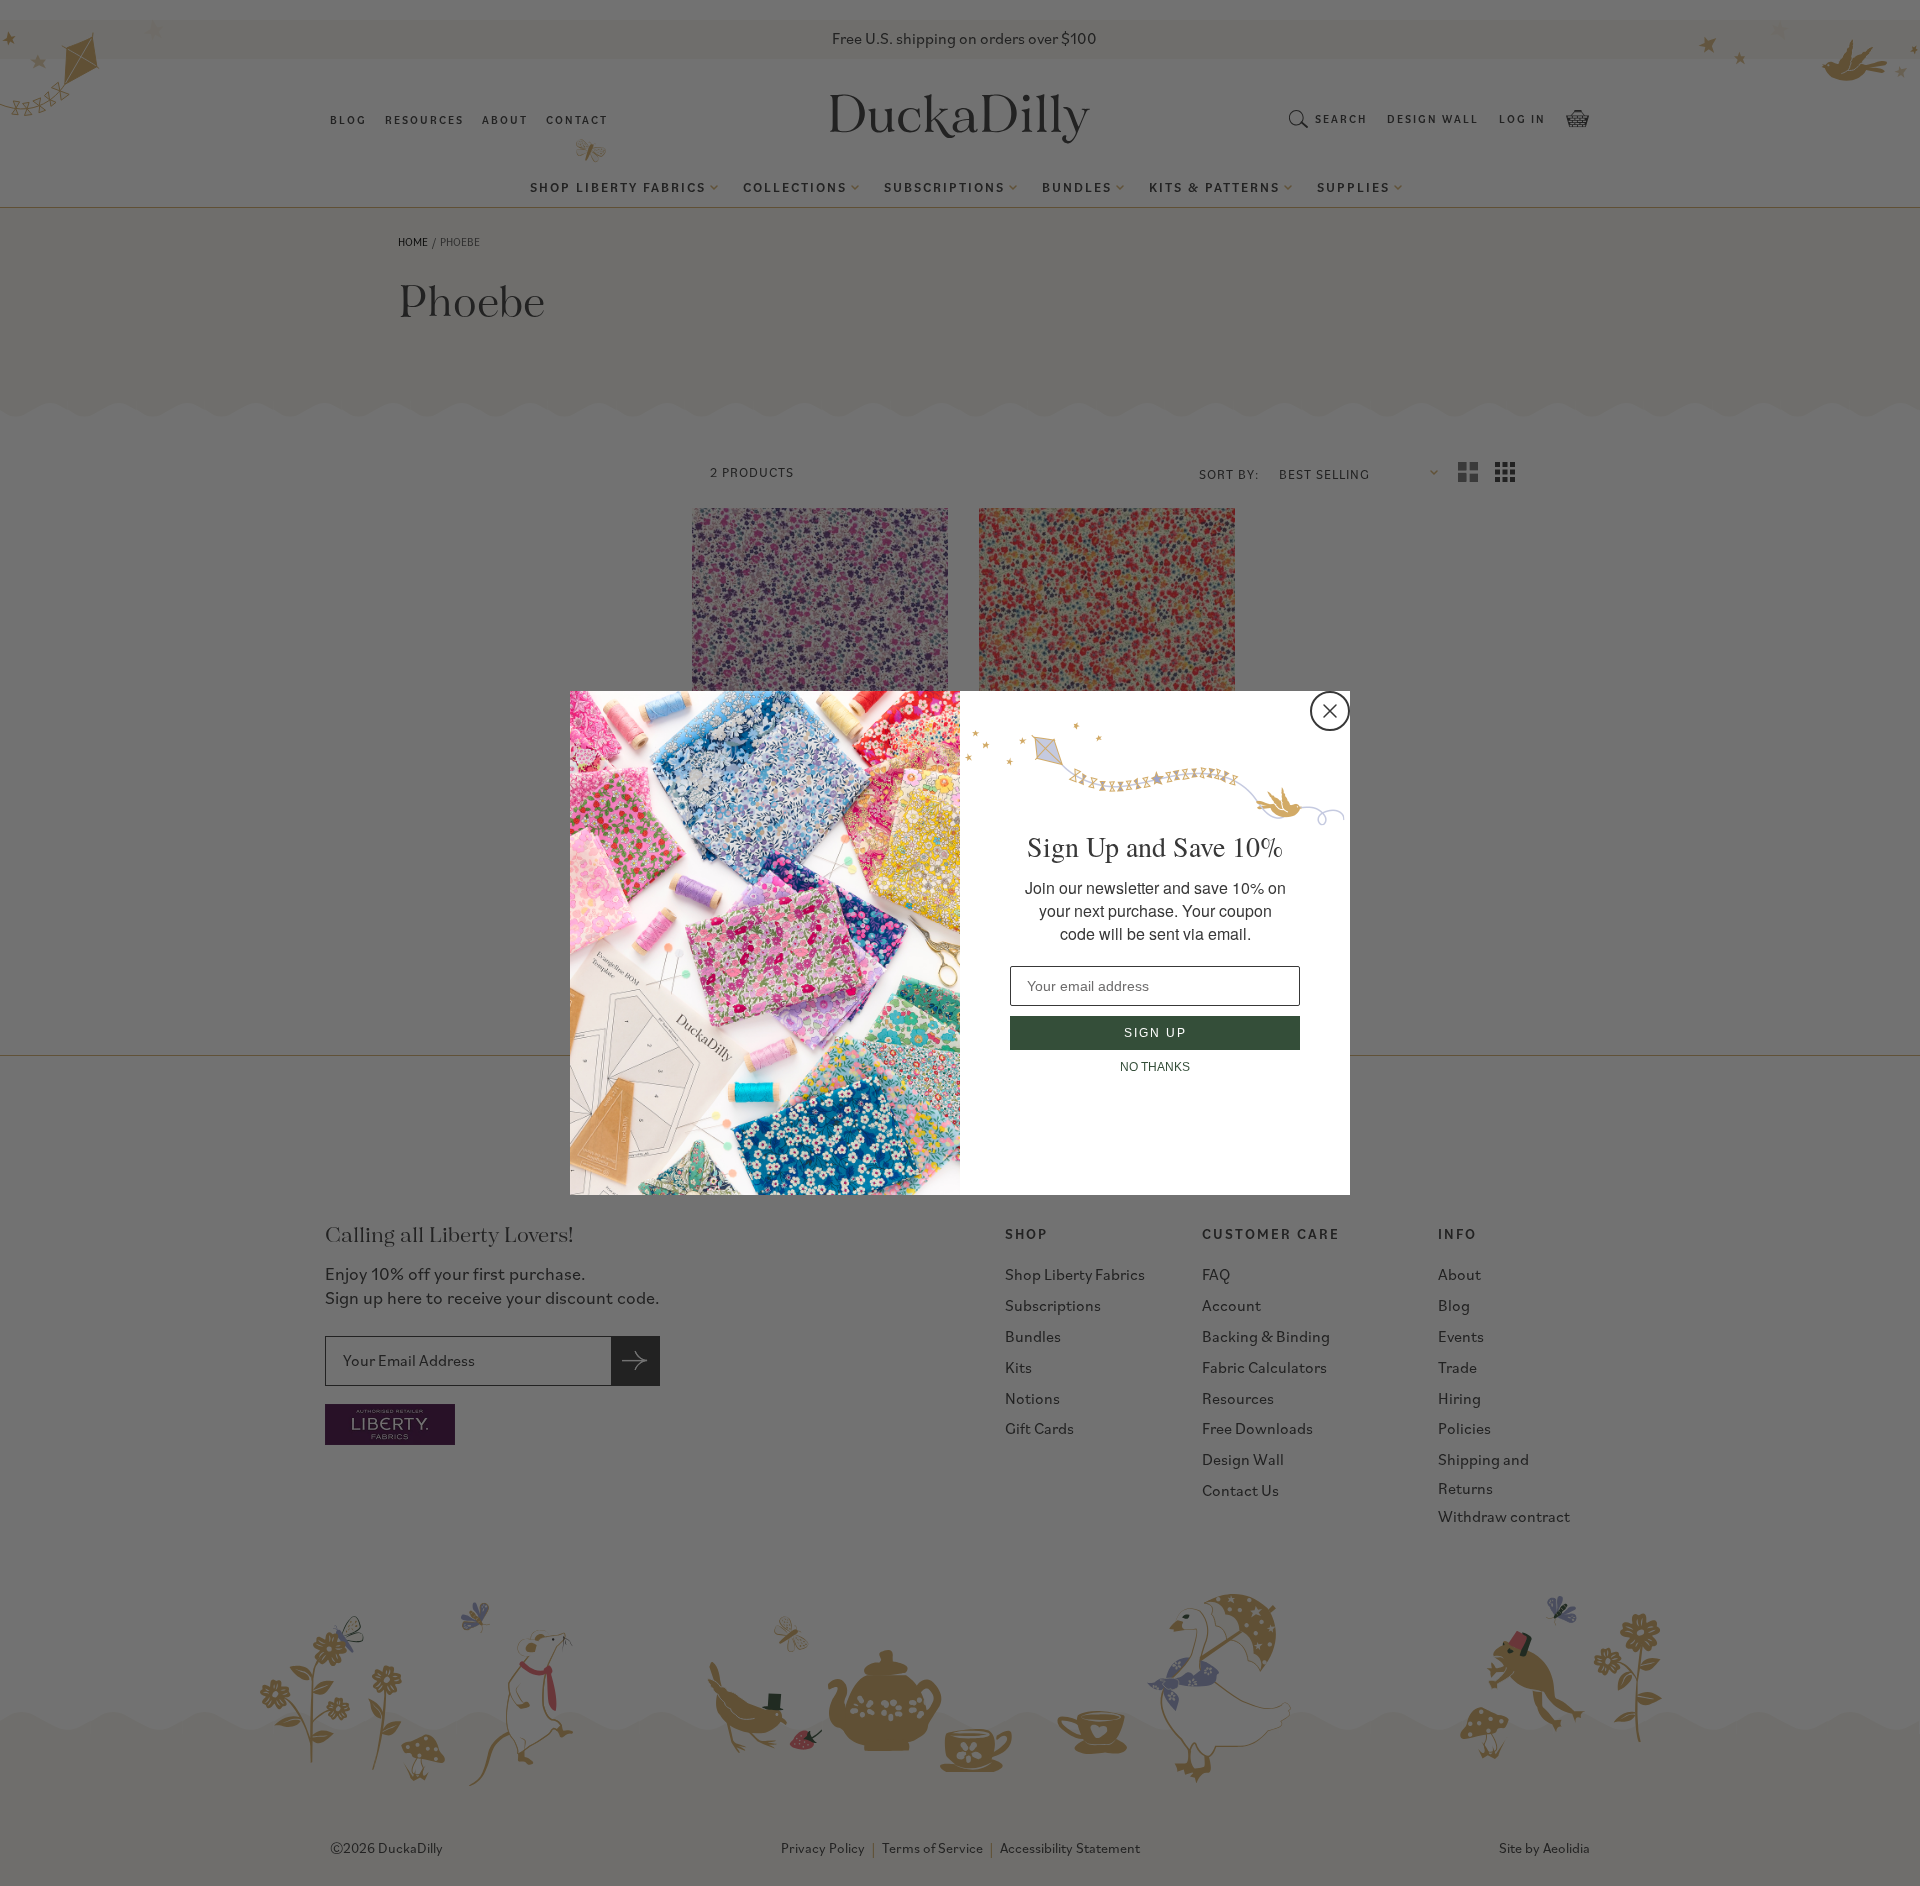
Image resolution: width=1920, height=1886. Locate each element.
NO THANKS (1155, 1067)
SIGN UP (1155, 1033)
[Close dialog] (1330, 711)
